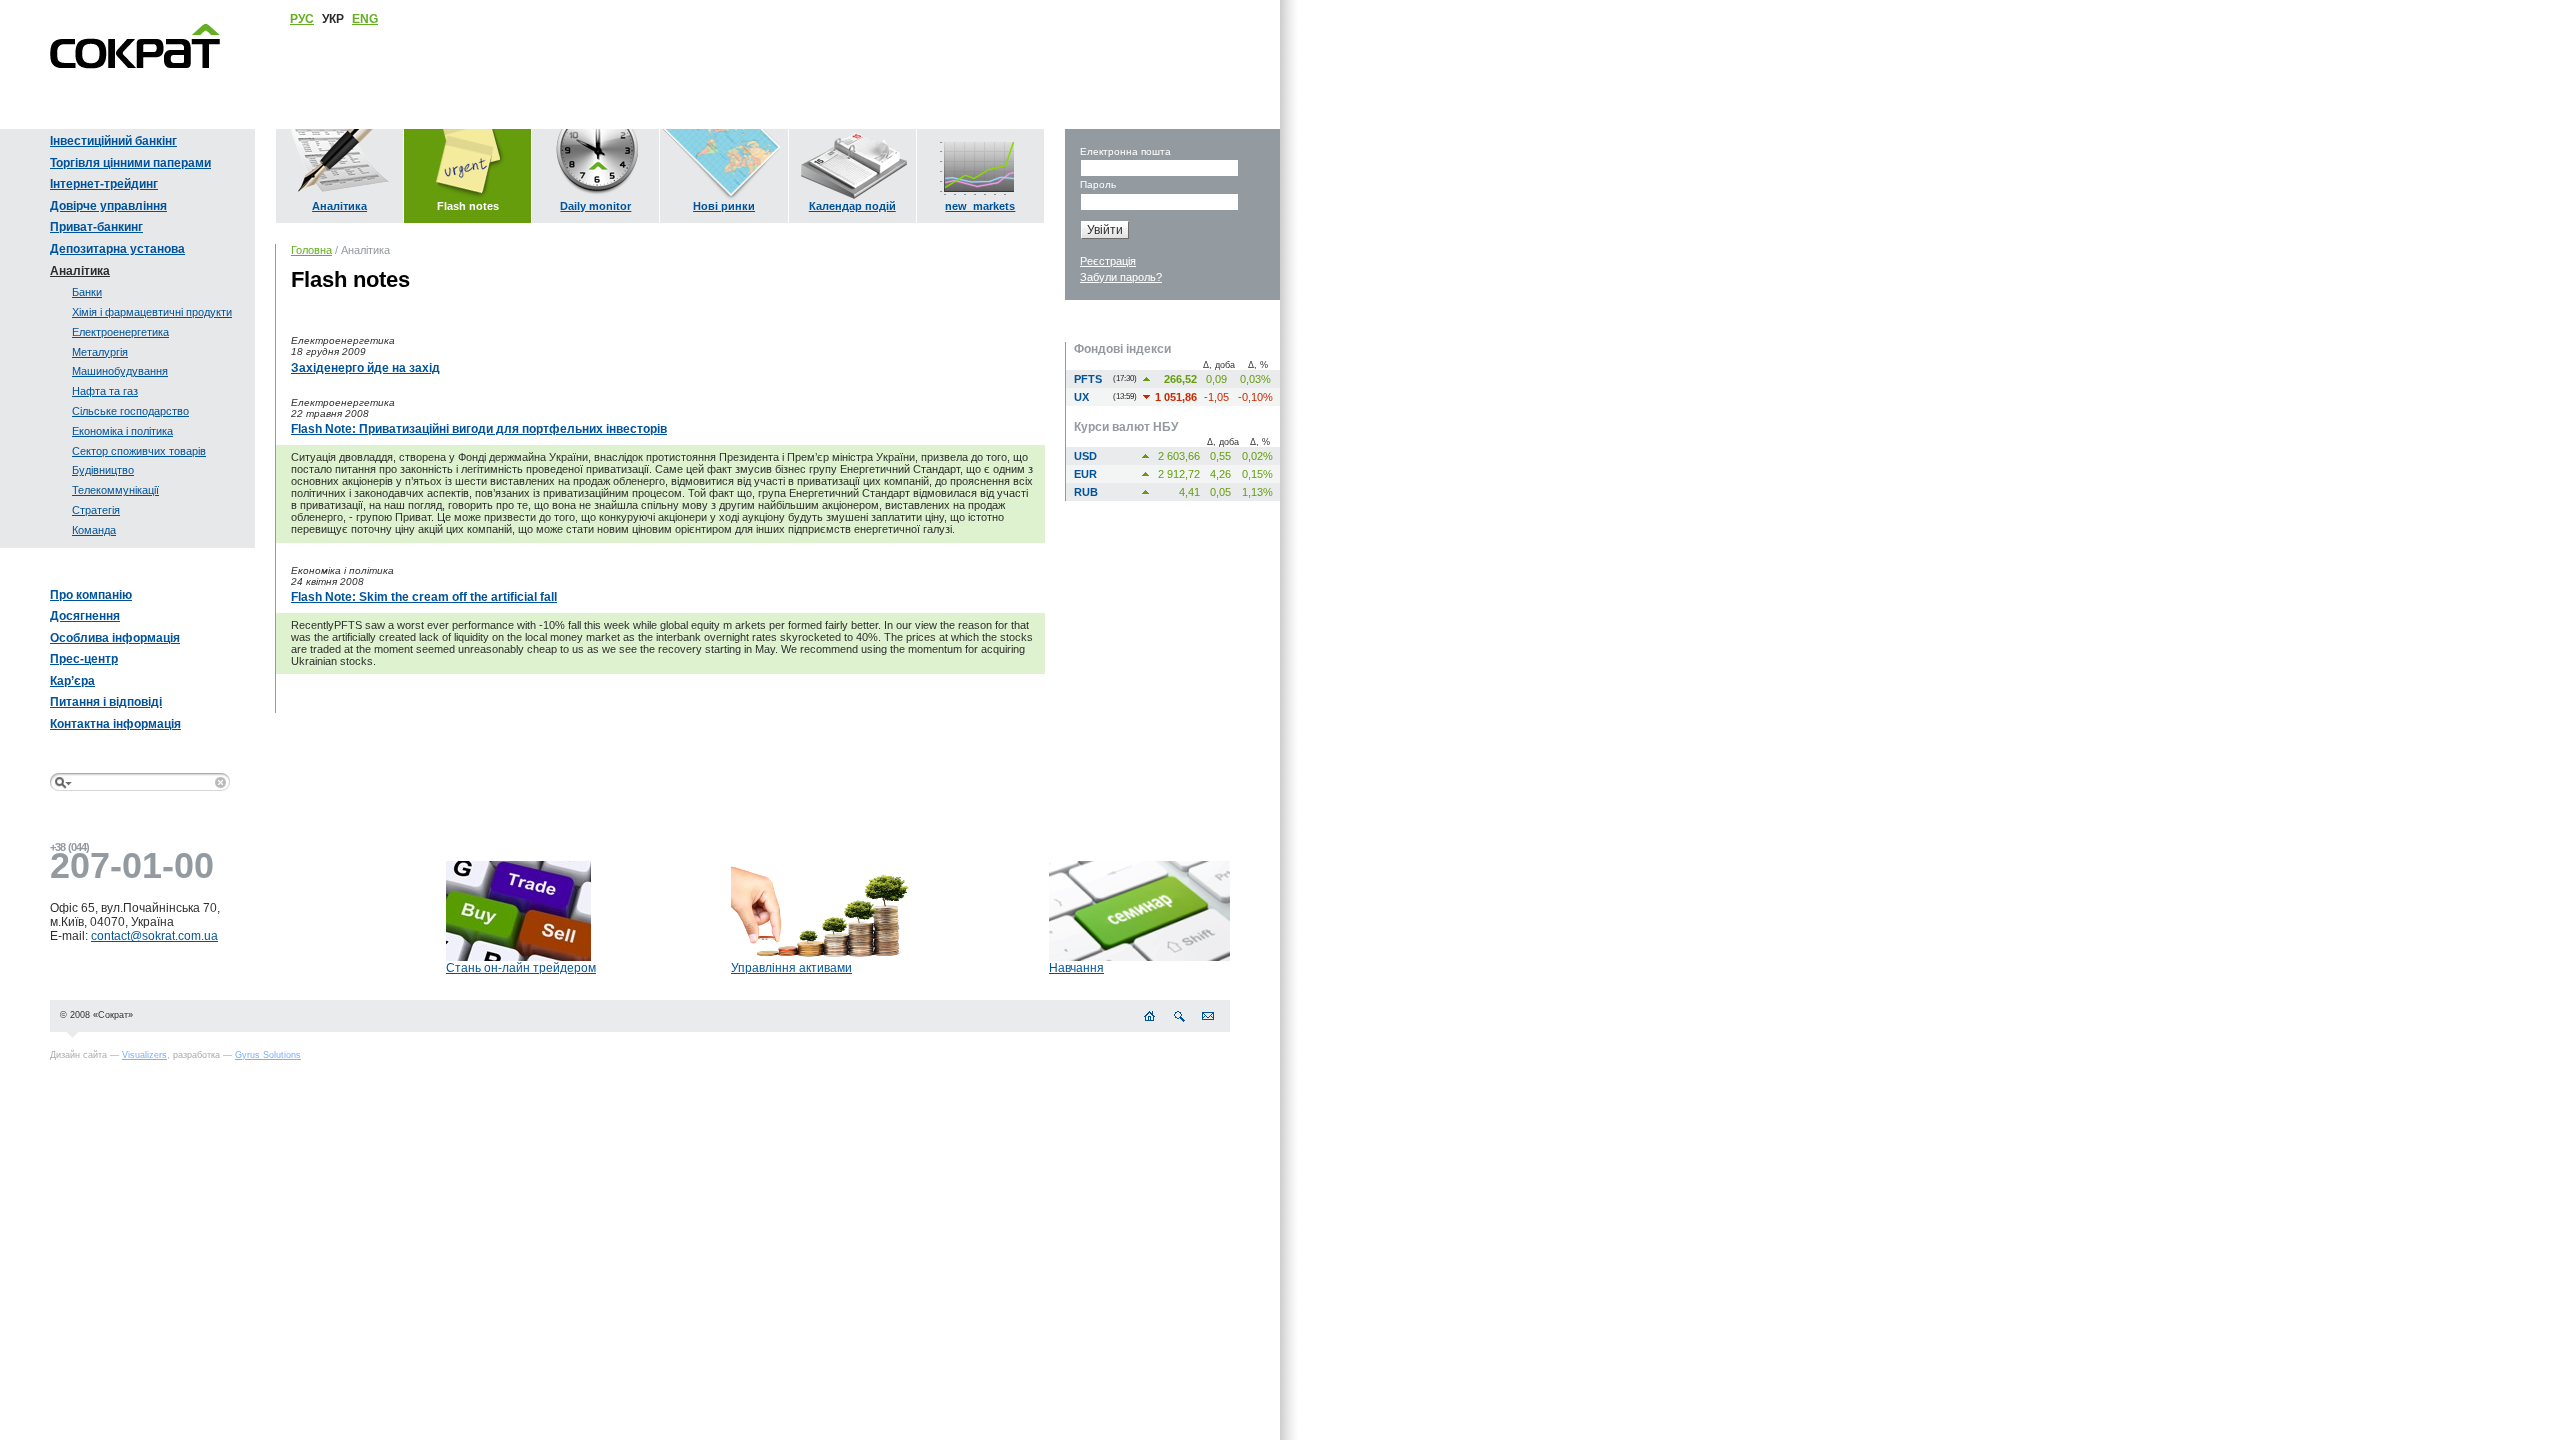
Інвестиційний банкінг (113, 141)
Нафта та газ (105, 391)
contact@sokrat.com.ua (154, 936)
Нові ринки (724, 206)
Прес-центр (84, 659)
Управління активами (791, 968)
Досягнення (85, 616)
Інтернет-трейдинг (104, 184)
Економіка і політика (122, 431)
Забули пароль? (1121, 277)
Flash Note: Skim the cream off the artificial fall (424, 597)
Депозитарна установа (117, 249)
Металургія (100, 352)
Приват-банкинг (96, 227)
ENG (365, 19)
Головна (311, 250)
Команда (94, 530)
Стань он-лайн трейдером (521, 968)
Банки (87, 292)
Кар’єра (72, 681)
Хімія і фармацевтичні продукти (152, 312)
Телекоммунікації (115, 490)
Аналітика (80, 271)
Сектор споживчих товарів (139, 451)
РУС (302, 19)
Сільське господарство (130, 411)
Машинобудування (120, 371)
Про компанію (91, 595)
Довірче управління (108, 206)
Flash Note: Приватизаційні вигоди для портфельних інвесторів (479, 429)
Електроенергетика (120, 332)
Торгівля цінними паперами (130, 163)
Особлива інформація (115, 638)
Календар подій (852, 206)
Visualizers (144, 1055)
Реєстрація (1108, 261)
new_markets (980, 206)
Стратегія (96, 510)
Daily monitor (595, 206)
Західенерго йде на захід (365, 368)
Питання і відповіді (106, 702)
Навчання (1076, 968)
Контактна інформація (115, 724)
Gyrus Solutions (268, 1055)
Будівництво (103, 470)
